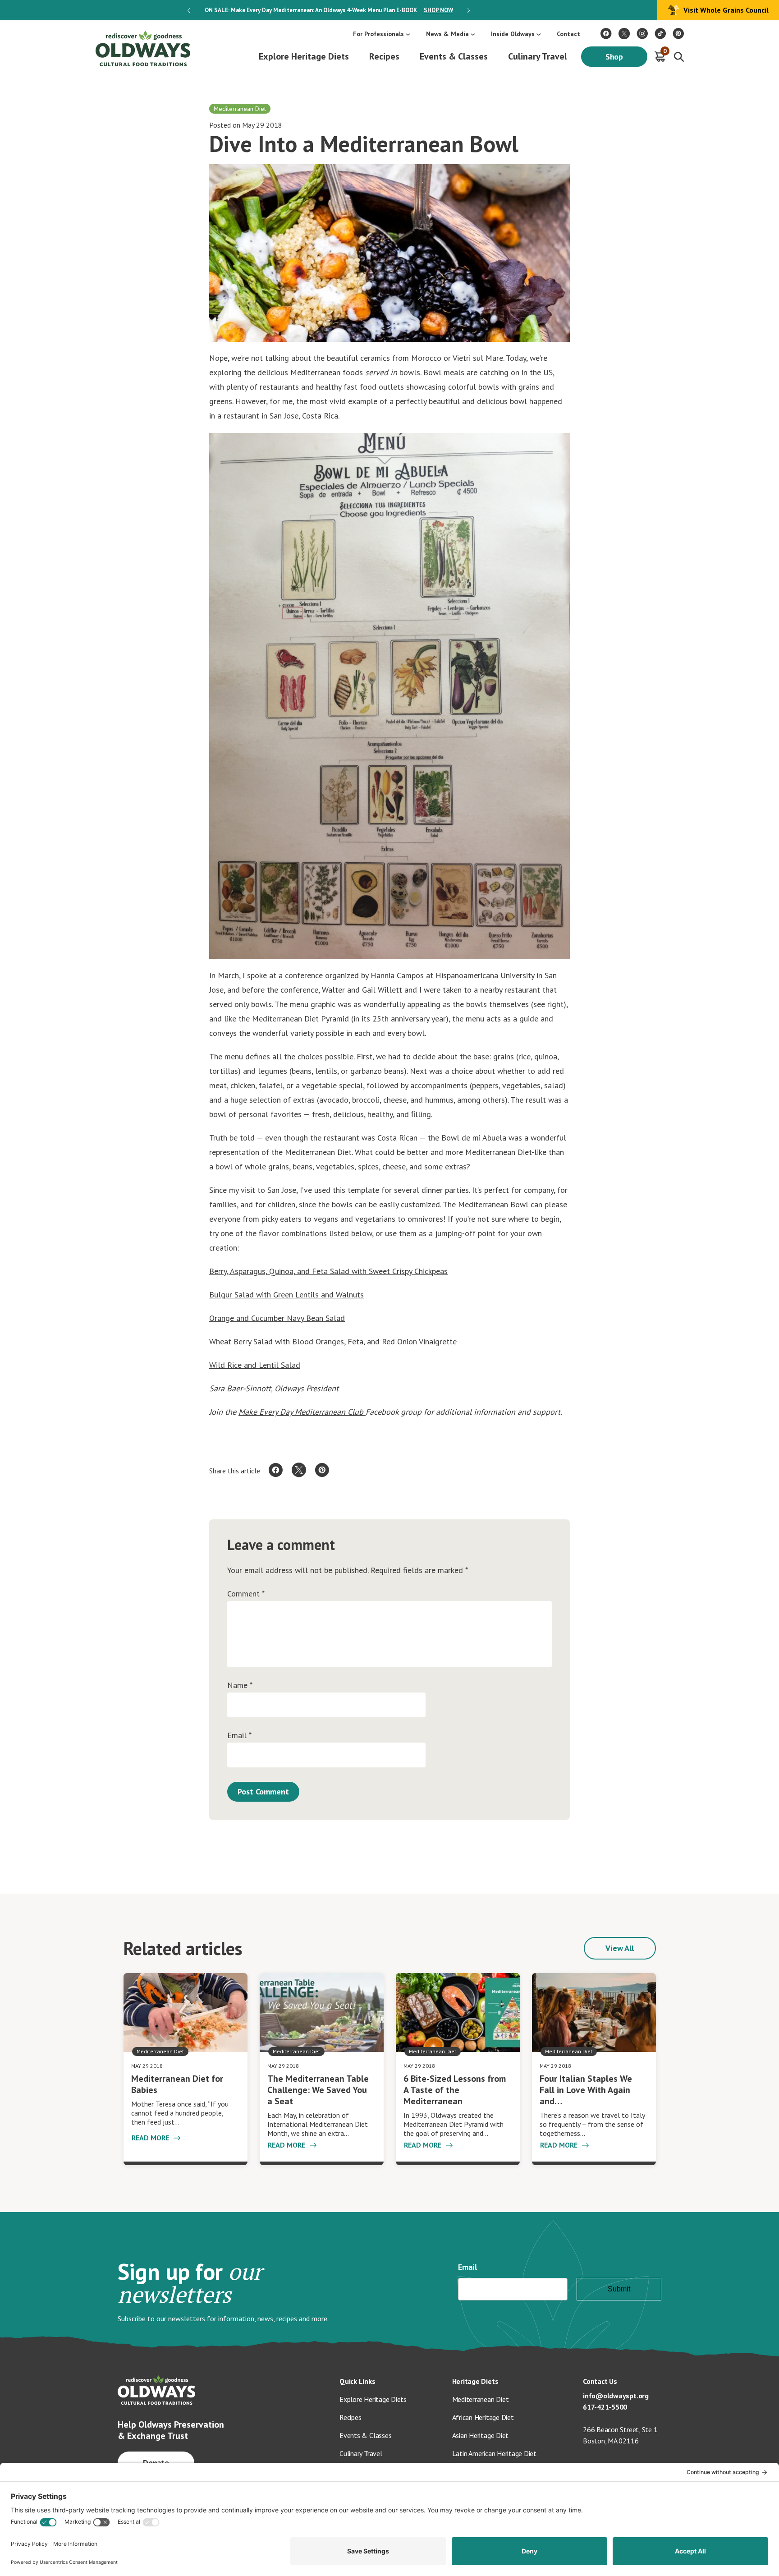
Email (239, 1735)
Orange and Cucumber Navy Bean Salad (277, 1318)
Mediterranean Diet (481, 2399)
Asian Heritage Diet (481, 2435)
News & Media (447, 34)
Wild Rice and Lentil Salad (255, 1365)
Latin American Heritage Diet (494, 2453)
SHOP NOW (438, 10)
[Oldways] (142, 48)
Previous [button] (189, 10)
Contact (568, 34)
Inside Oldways (513, 34)
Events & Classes (454, 56)
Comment (246, 1594)
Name (240, 1685)
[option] (329, 10)
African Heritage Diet (483, 2417)
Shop (614, 57)
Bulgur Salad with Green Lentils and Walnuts (286, 1295)
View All (620, 1948)
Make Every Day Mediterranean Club (302, 1412)
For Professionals (378, 34)
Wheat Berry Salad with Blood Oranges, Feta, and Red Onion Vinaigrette (333, 1341)
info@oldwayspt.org (616, 2396)
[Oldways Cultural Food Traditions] (606, 34)
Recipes (384, 56)
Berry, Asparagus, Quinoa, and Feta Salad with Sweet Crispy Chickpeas (328, 1271)
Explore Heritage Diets (304, 56)
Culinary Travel (538, 56)
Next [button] (469, 10)
